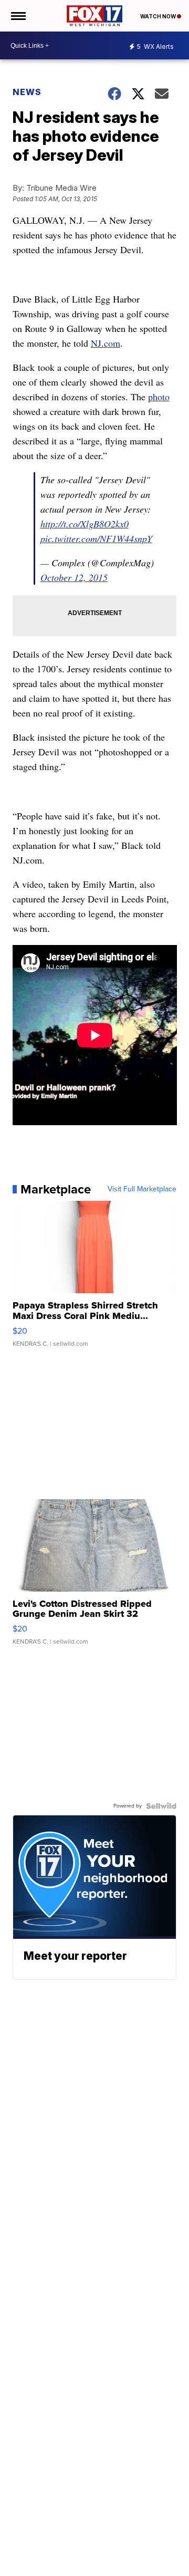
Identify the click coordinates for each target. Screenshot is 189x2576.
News (27, 92)
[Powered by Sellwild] (161, 1806)
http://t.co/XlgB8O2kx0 (85, 524)
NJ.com (106, 343)
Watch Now (159, 16)
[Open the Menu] (18, 16)
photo (159, 397)
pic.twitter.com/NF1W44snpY (96, 538)
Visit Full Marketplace (142, 1189)
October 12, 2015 (74, 577)
